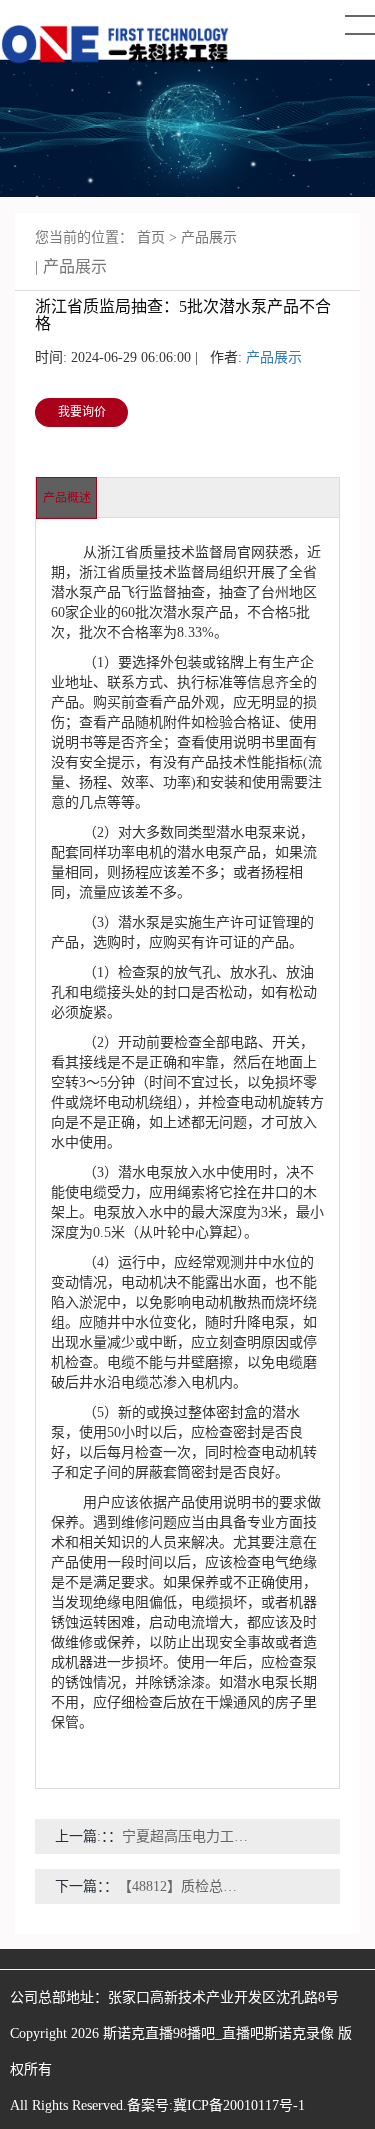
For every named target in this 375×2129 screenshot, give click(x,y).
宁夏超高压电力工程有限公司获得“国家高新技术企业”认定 (188, 1836)
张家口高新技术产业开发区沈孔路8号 (223, 1997)
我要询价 (82, 412)
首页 (151, 237)
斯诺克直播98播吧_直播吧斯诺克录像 (218, 2033)
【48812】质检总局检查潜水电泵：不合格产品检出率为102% (184, 1886)
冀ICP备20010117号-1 (239, 2105)
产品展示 (209, 237)
